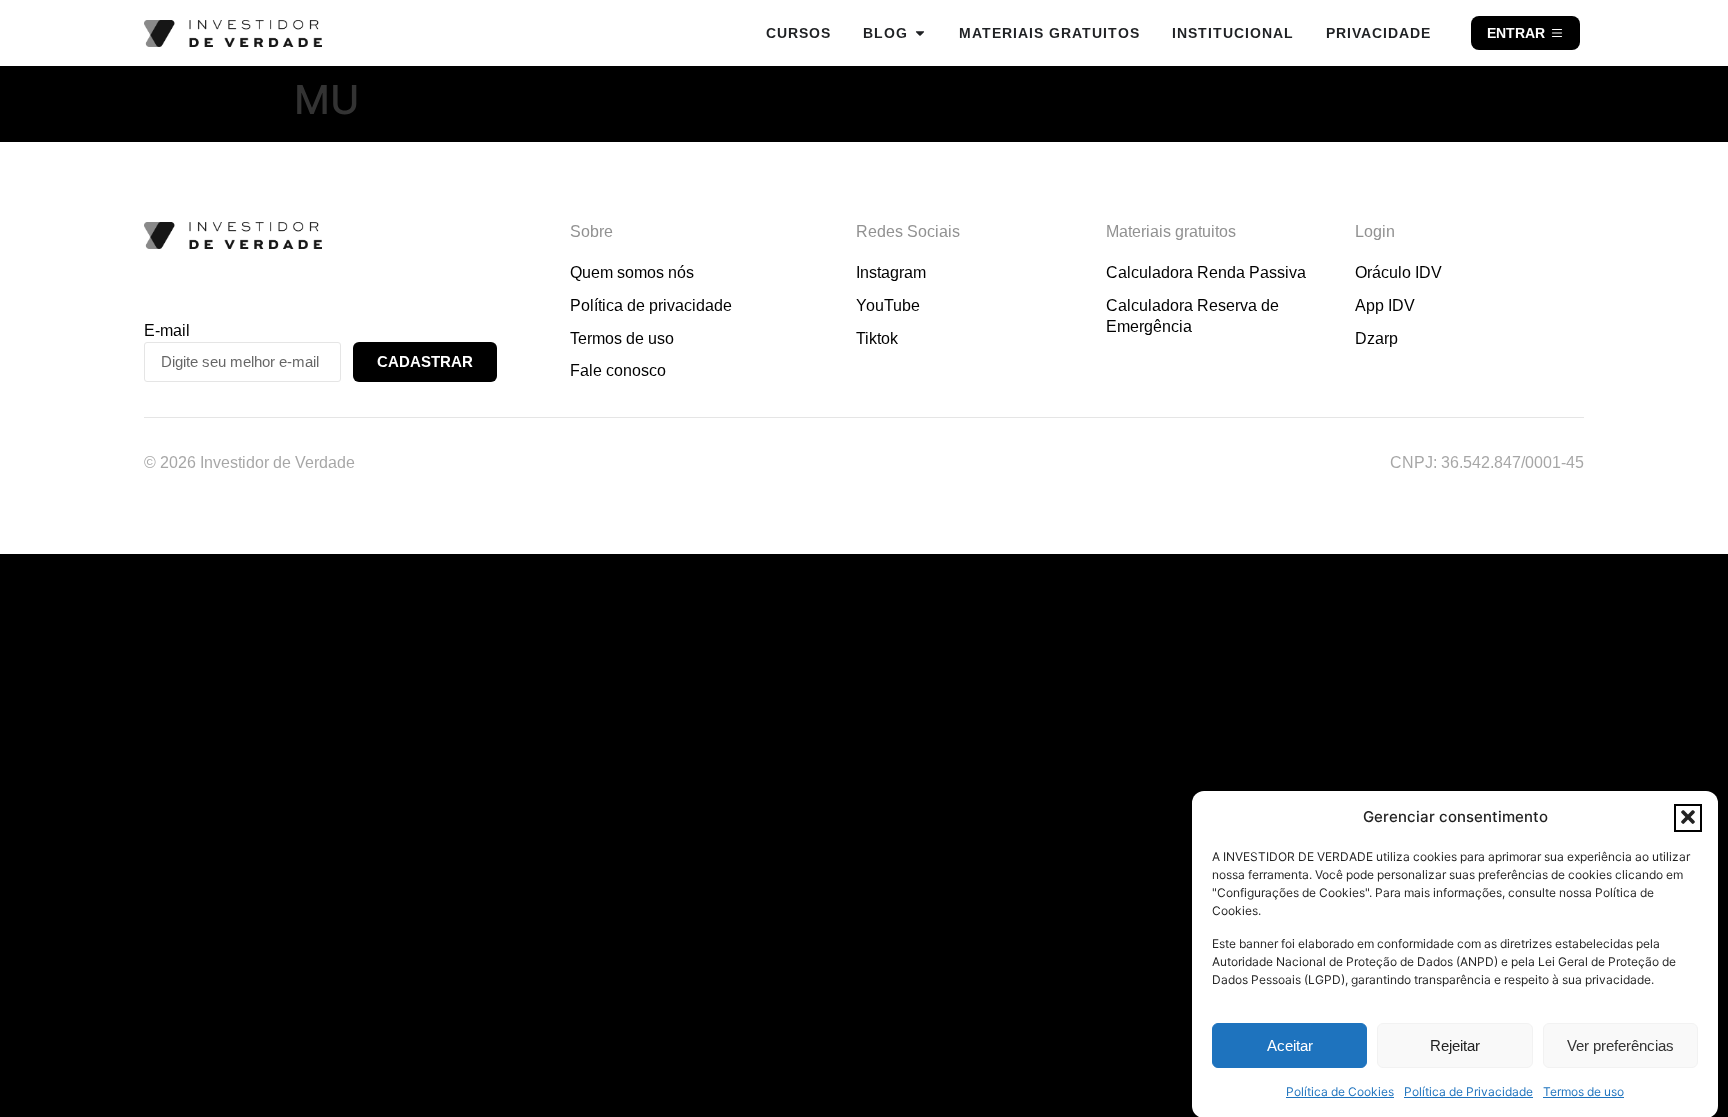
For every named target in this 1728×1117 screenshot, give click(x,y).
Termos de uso (1583, 1091)
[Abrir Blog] (920, 33)
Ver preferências (1620, 1045)
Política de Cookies (1340, 1091)
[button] (1688, 817)
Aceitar (1290, 1045)
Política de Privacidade (1468, 1091)
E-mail (167, 330)
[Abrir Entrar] (1557, 33)
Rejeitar (1455, 1045)
